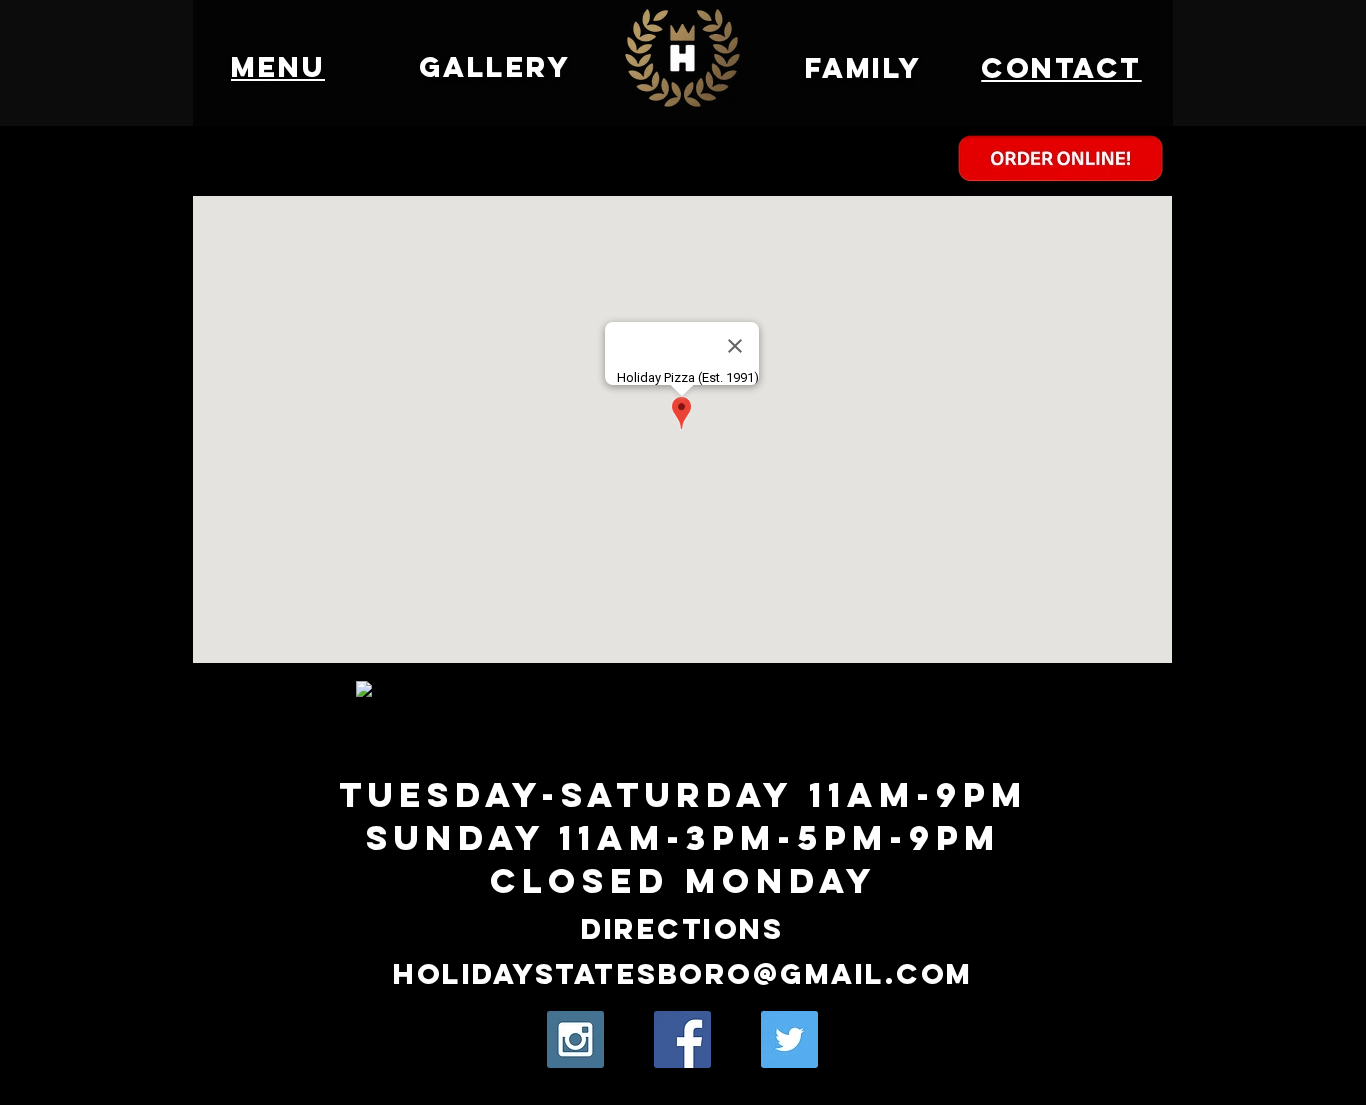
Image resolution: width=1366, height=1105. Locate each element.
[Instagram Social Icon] (575, 1039)
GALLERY (495, 67)
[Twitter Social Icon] (789, 1039)
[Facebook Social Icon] (682, 1039)
